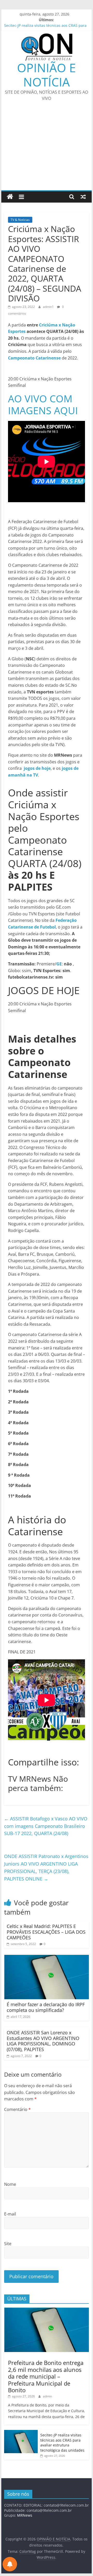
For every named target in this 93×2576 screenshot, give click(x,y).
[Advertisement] (47, 149)
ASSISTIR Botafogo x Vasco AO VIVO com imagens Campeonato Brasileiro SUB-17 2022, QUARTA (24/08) (46, 1826)
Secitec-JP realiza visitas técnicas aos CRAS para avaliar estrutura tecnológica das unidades (62, 2443)
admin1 (49, 307)
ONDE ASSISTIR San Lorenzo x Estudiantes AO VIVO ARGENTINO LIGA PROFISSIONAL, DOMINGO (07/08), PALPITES (43, 2041)
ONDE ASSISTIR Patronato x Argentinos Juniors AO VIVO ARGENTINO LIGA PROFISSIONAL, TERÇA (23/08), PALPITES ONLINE (46, 1867)
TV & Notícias (20, 220)
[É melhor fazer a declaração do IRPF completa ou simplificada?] (47, 1958)
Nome (10, 2184)
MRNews (25, 2515)
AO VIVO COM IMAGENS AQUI (43, 404)
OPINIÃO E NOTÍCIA (47, 75)
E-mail (10, 2214)
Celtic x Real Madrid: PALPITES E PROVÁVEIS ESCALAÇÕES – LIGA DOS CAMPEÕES (46, 1932)
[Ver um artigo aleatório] (83, 197)
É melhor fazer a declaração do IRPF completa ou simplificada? (46, 2007)
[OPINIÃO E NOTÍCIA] (10, 197)
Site (8, 2244)
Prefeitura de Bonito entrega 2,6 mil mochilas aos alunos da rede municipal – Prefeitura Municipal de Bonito (46, 2376)
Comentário (17, 2109)
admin (47, 2396)
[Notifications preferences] (10, 2564)
